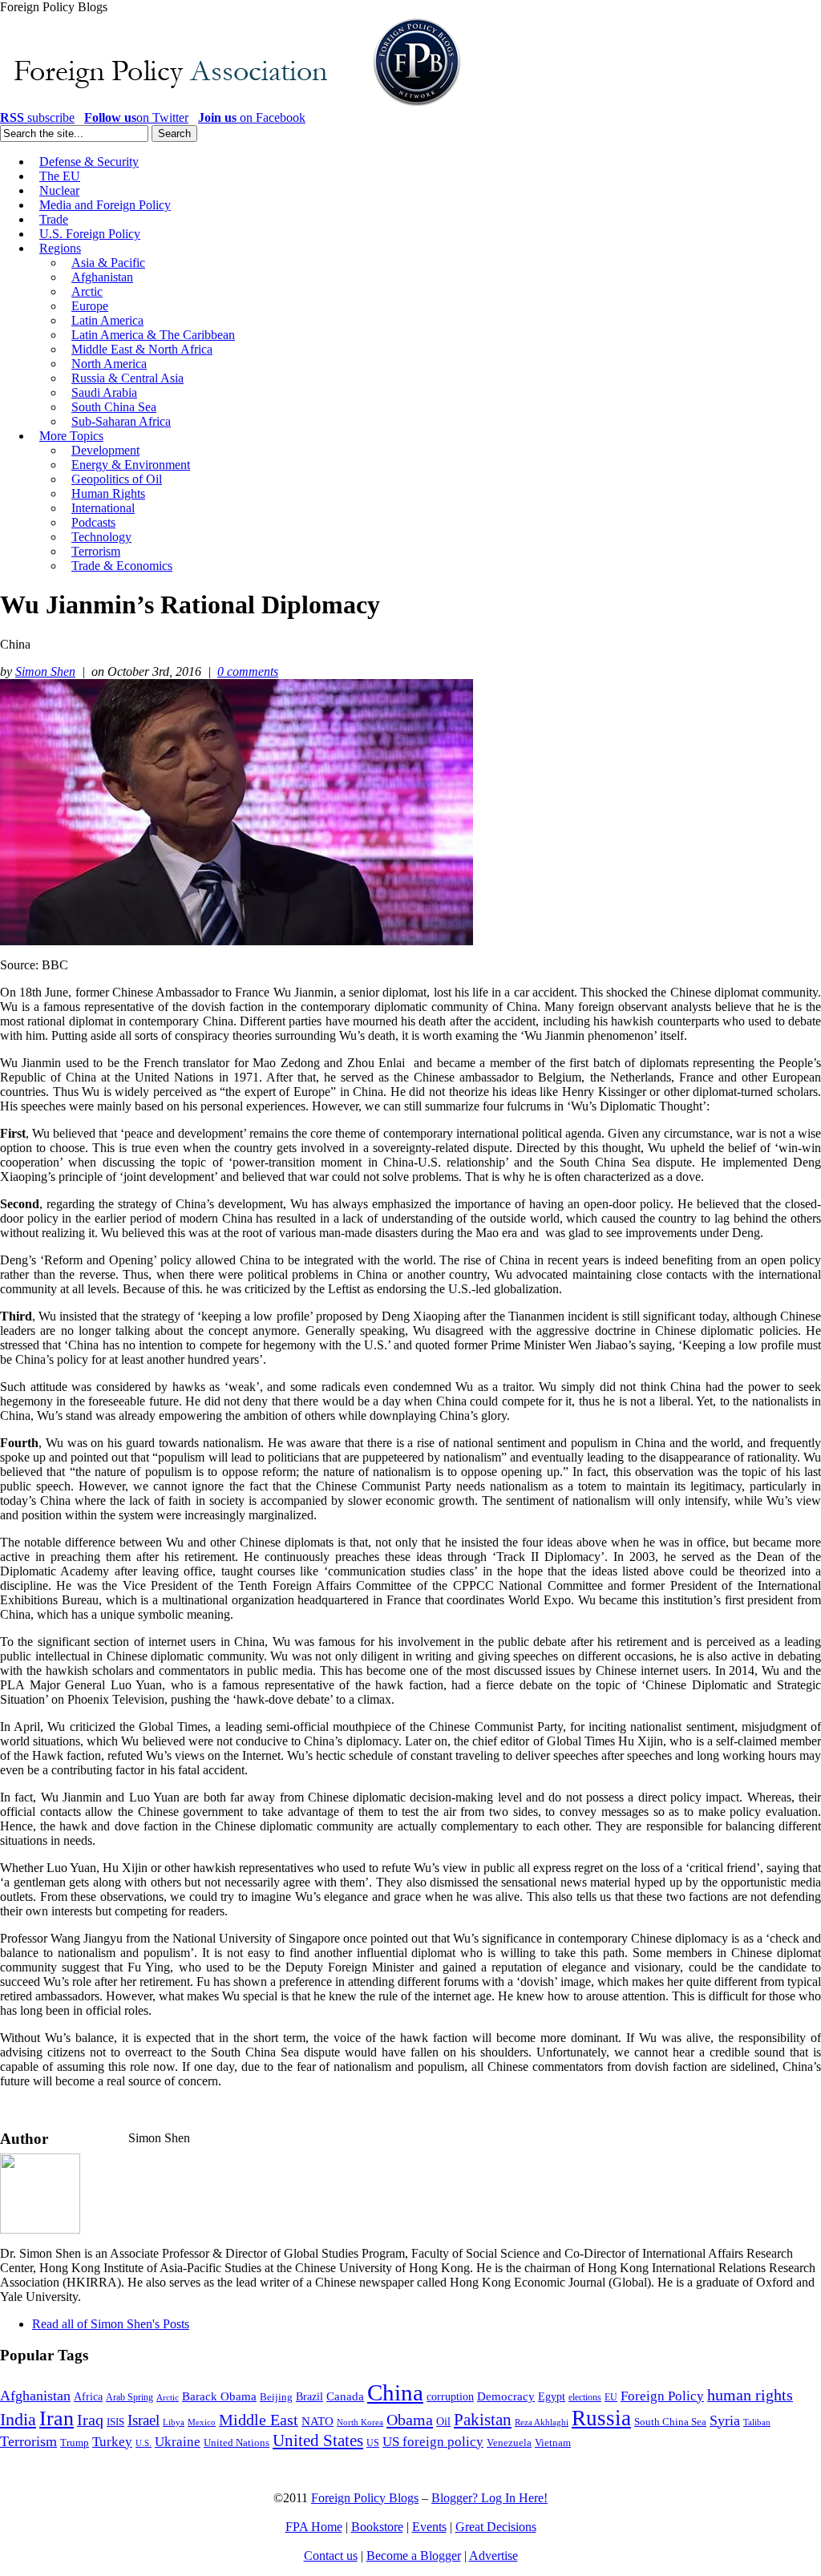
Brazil (309, 2397)
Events (429, 2527)
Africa (88, 2397)
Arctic (168, 2398)
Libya (174, 2422)
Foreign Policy (662, 2396)
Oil (443, 2421)
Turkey (112, 2442)
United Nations (237, 2443)
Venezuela (509, 2443)
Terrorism (28, 2441)
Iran (57, 2418)
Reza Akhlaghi (542, 2422)
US (373, 2443)
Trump (75, 2443)
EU (611, 2397)
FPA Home (314, 2527)
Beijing (276, 2397)
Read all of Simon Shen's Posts (111, 2324)
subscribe (37, 117)
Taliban (757, 2422)
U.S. (144, 2443)
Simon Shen (45, 671)
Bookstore (377, 2527)
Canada (345, 2396)
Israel (144, 2420)
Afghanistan (35, 2396)
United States (318, 2441)
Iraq (90, 2420)
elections (585, 2398)
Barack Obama (219, 2396)
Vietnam (553, 2443)
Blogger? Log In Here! (489, 2498)
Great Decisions (496, 2527)
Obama (410, 2420)
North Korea (360, 2422)
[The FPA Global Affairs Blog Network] (233, 106)
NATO (317, 2421)
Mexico (202, 2422)
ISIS (115, 2422)
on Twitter (136, 117)
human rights (750, 2395)
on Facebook (252, 117)
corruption (450, 2397)
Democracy (506, 2396)
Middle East (259, 2420)
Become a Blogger (414, 2556)
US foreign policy (433, 2442)
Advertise (493, 2556)
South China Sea (670, 2422)
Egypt (552, 2396)
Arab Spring (129, 2397)
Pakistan (483, 2420)
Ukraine (178, 2442)
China (395, 2392)
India (18, 2419)
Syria (725, 2420)
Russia (601, 2418)
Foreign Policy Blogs (365, 2498)
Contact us (331, 2556)
